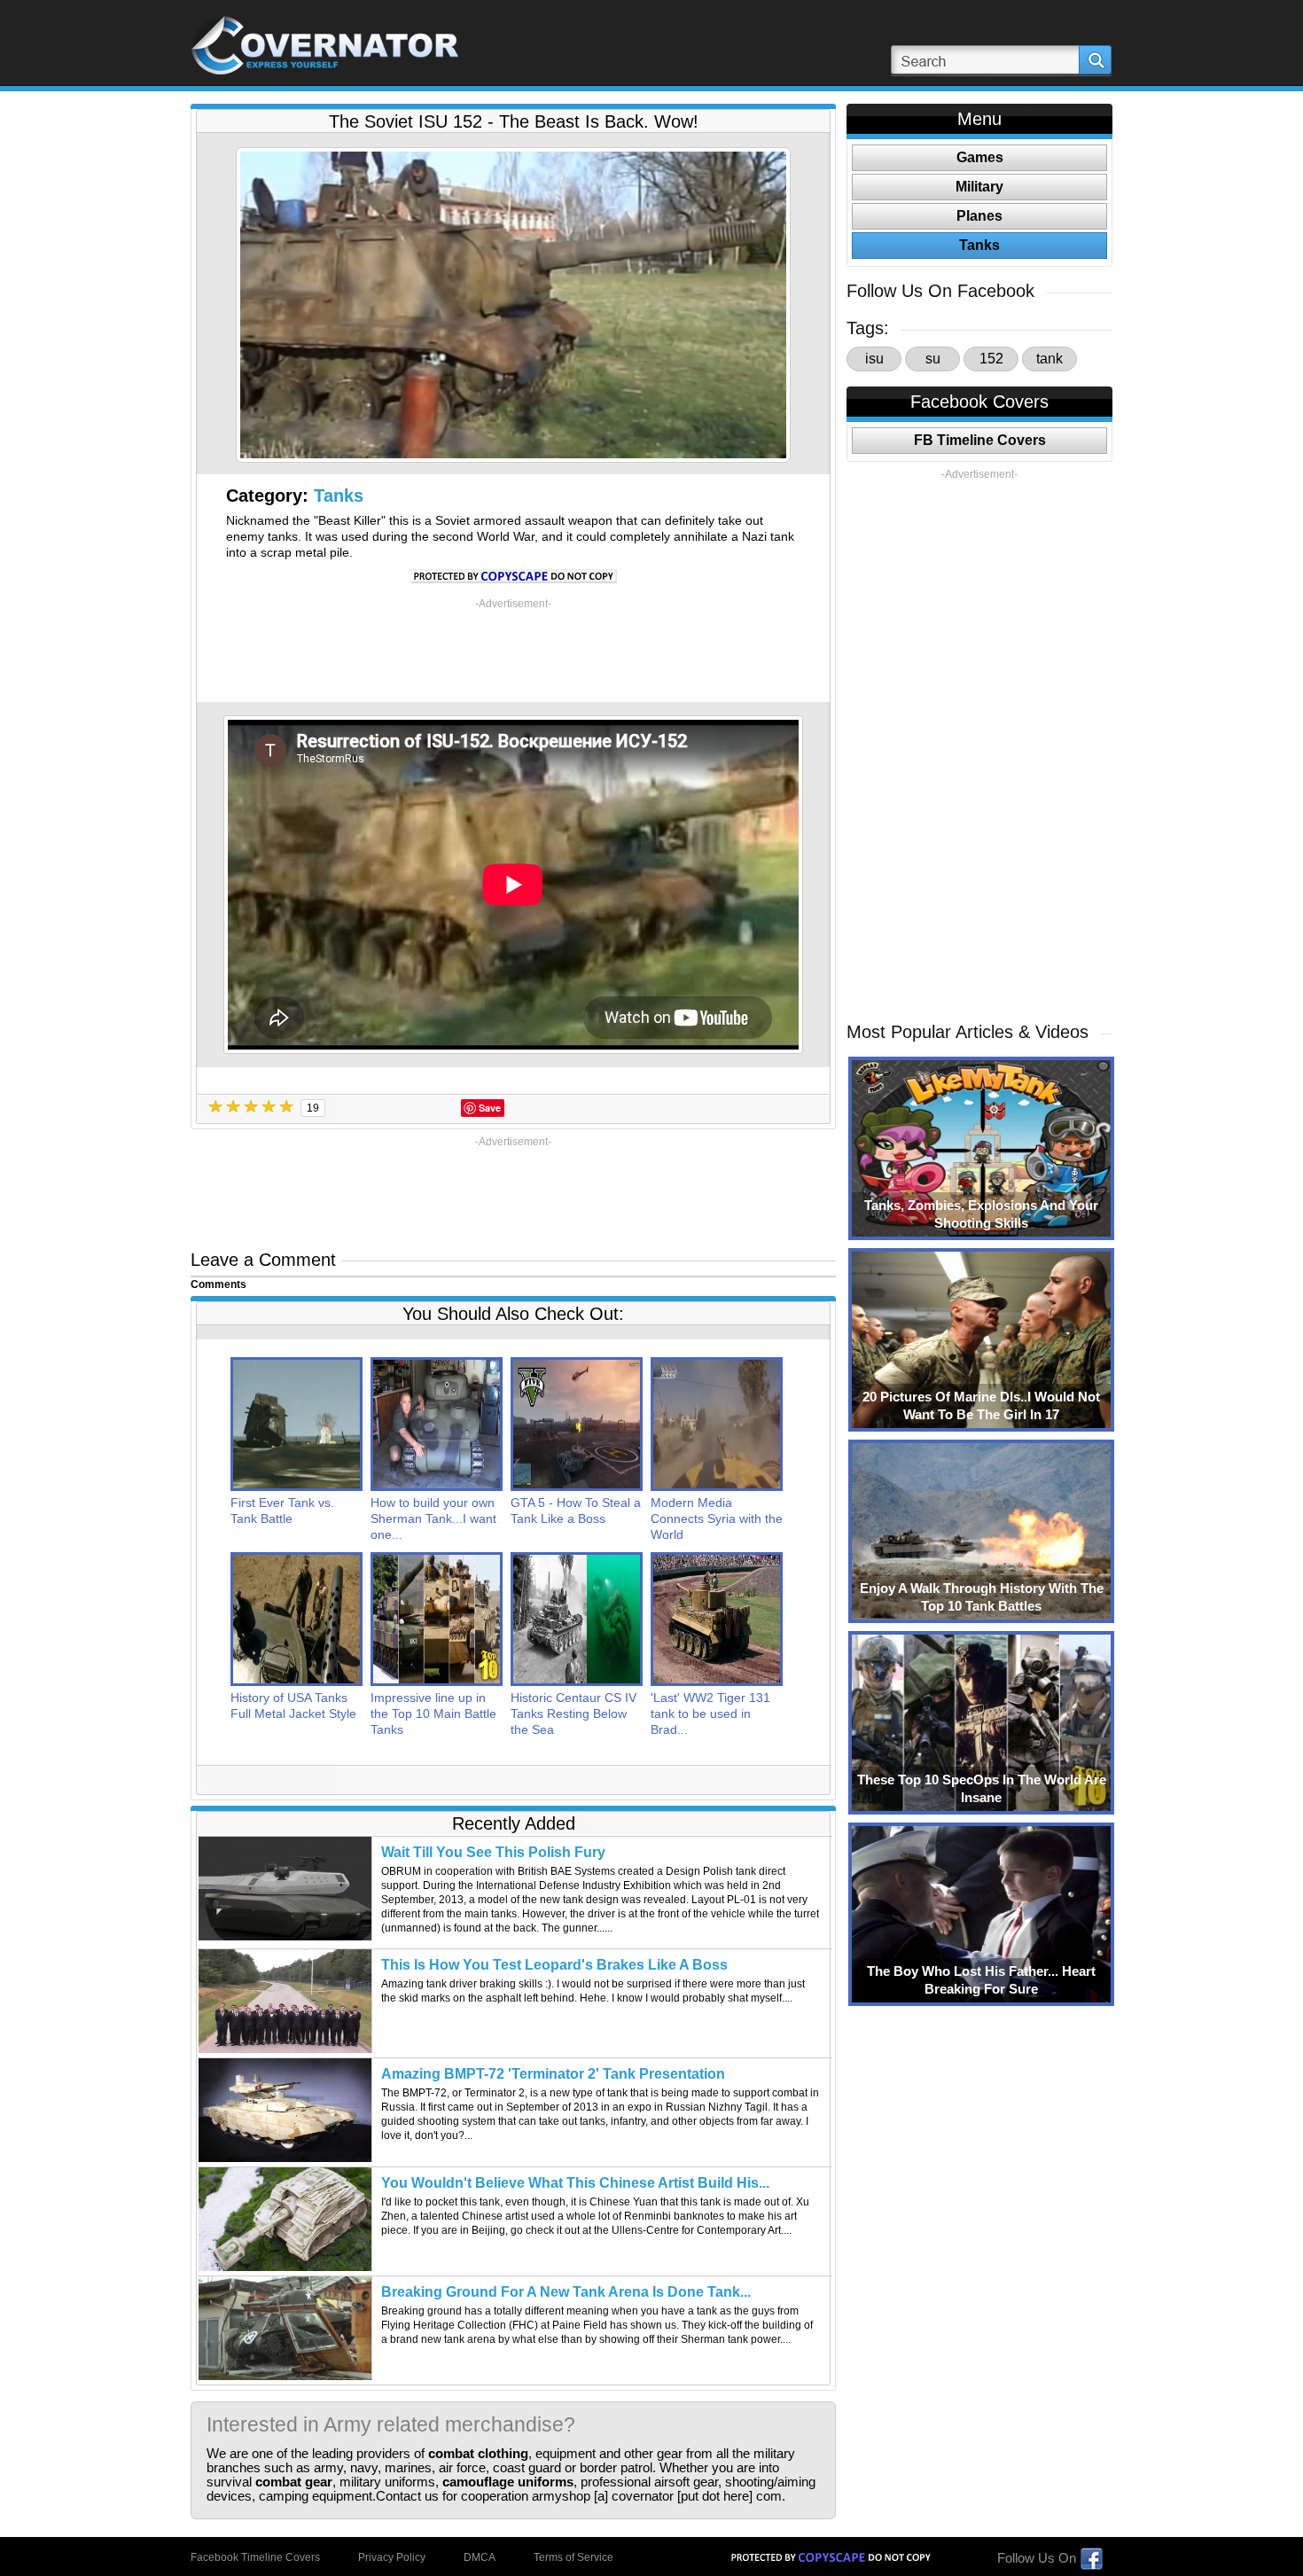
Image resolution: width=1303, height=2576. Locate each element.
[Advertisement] (513, 651)
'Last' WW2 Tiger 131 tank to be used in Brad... (710, 1713)
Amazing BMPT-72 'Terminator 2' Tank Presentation (553, 2074)
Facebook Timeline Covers (255, 2557)
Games (980, 157)
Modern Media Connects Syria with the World (717, 1518)
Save (490, 1108)
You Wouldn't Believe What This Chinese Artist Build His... (575, 2183)
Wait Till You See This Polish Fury (493, 1852)
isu (874, 359)
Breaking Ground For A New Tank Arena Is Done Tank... (566, 2292)
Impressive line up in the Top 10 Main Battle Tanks (433, 1713)
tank (1049, 359)
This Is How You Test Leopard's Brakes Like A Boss (554, 1965)
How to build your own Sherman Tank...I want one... (433, 1518)
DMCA (480, 2557)
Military (979, 187)
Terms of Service (573, 2557)
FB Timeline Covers (980, 440)
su (933, 359)
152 (991, 359)
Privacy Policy (392, 2557)
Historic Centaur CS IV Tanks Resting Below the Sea (573, 1713)
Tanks (339, 496)
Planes (979, 216)
